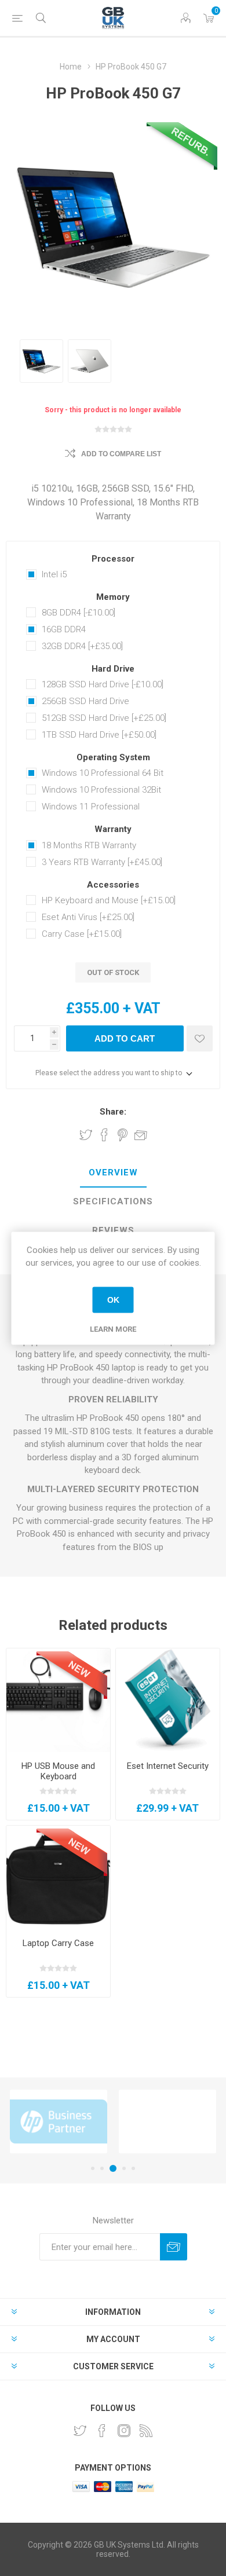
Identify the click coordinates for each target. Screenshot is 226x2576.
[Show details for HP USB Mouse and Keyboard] (58, 1700)
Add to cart (125, 1038)
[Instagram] (124, 2431)
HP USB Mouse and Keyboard (58, 1771)
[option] (41, 361)
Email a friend (141, 1135)
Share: (113, 1112)
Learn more (113, 1329)
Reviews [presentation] (113, 1230)
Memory (113, 597)
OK (113, 1300)
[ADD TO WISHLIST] (200, 1038)
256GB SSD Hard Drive (85, 701)
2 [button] (102, 2168)
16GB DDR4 (64, 629)
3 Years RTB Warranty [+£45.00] (102, 862)
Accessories (113, 885)
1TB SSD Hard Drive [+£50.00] (99, 735)
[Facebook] (102, 2431)
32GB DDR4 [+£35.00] (82, 646)
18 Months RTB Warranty (89, 845)
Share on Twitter (86, 1135)
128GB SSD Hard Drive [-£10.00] (103, 684)
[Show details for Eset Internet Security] (168, 1700)
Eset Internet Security (168, 1766)
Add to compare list (121, 454)
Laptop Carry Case (58, 1943)
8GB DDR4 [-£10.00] (79, 613)
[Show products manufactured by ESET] (167, 2122)
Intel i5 (54, 574)
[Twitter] (80, 2431)
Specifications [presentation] (113, 1201)
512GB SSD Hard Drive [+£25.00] (104, 718)
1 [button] (93, 2168)
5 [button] (133, 2168)
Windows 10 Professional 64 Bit (103, 773)
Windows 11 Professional (91, 807)
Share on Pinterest (123, 1135)
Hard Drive (113, 669)
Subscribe (174, 2247)
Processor (113, 559)
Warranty (113, 830)
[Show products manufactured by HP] (59, 2122)
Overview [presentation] (113, 1172)
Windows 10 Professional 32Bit (101, 790)
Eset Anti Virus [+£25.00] (88, 917)
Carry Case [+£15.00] (82, 934)
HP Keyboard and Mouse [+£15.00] (109, 900)
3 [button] (113, 2168)
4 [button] (124, 2168)
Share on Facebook (104, 1135)
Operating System (113, 757)
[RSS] (146, 2431)
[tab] (113, 1173)
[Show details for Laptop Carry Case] (58, 1877)
